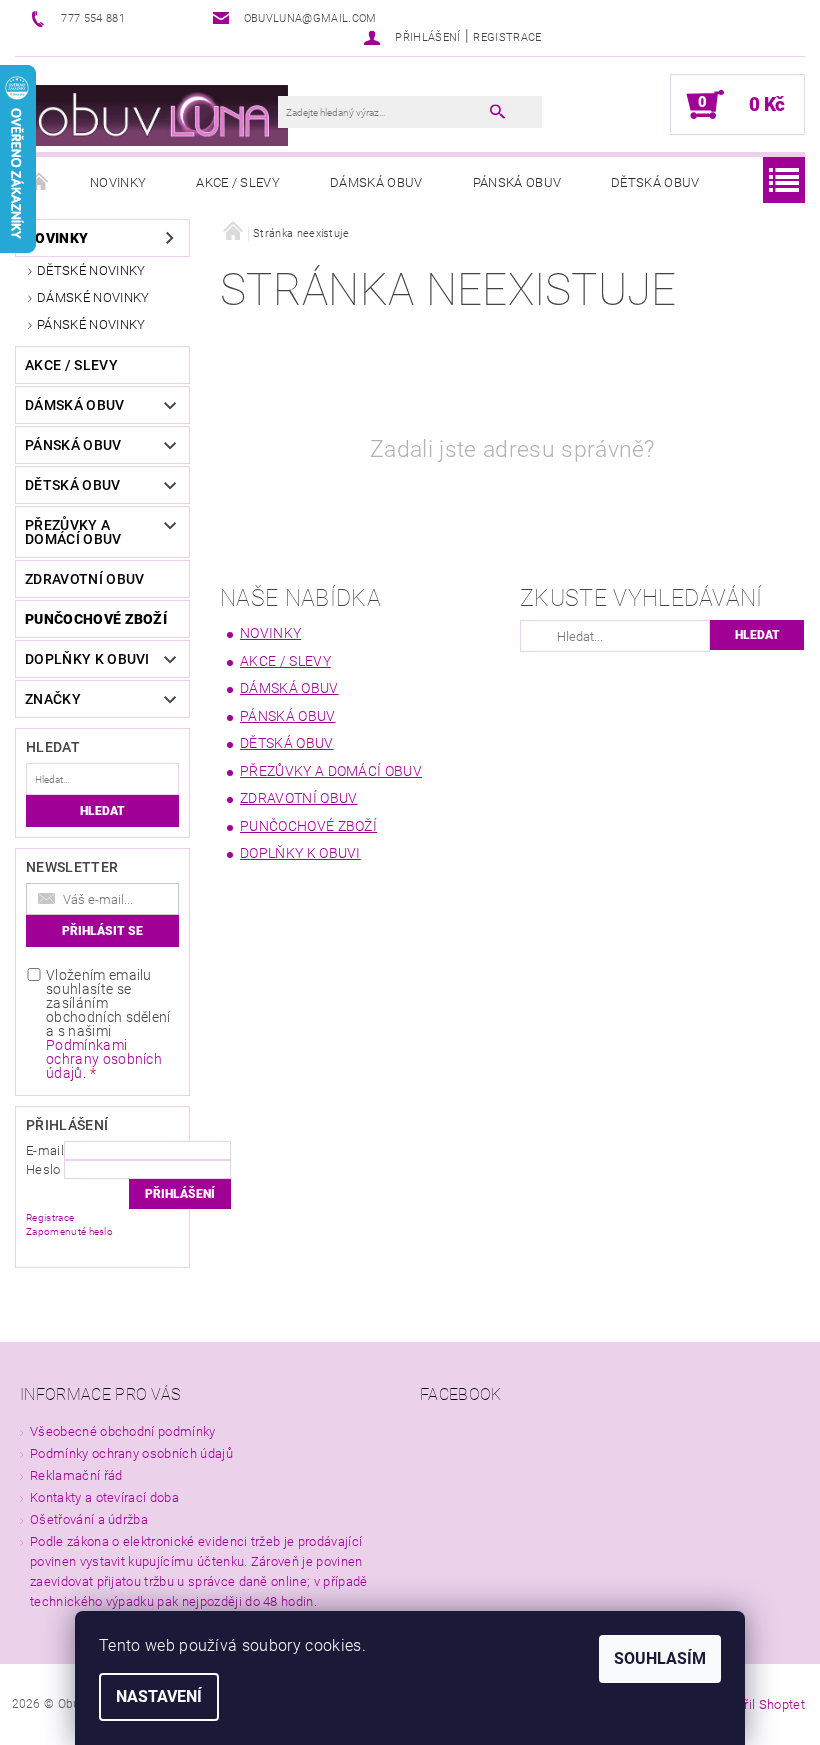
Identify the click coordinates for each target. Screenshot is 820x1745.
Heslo (43, 1169)
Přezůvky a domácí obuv (73, 532)
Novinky (118, 182)
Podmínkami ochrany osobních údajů (104, 1059)
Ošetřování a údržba (89, 1519)
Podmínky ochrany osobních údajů (131, 1453)
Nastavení (159, 1696)
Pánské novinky (91, 324)
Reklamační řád (76, 1475)
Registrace (507, 37)
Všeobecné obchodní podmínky (123, 1431)
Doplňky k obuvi (87, 659)
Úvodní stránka (40, 183)
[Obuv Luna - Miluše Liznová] (156, 114)
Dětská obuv (655, 182)
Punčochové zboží (96, 619)
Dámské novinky (93, 297)
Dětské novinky (91, 270)
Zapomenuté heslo (69, 1231)
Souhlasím (660, 1658)
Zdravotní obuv (84, 579)
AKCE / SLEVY (238, 182)
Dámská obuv (376, 182)
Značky (53, 699)
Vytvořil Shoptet (758, 1704)
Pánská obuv (517, 182)
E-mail (45, 1150)
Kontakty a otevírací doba (104, 1497)
